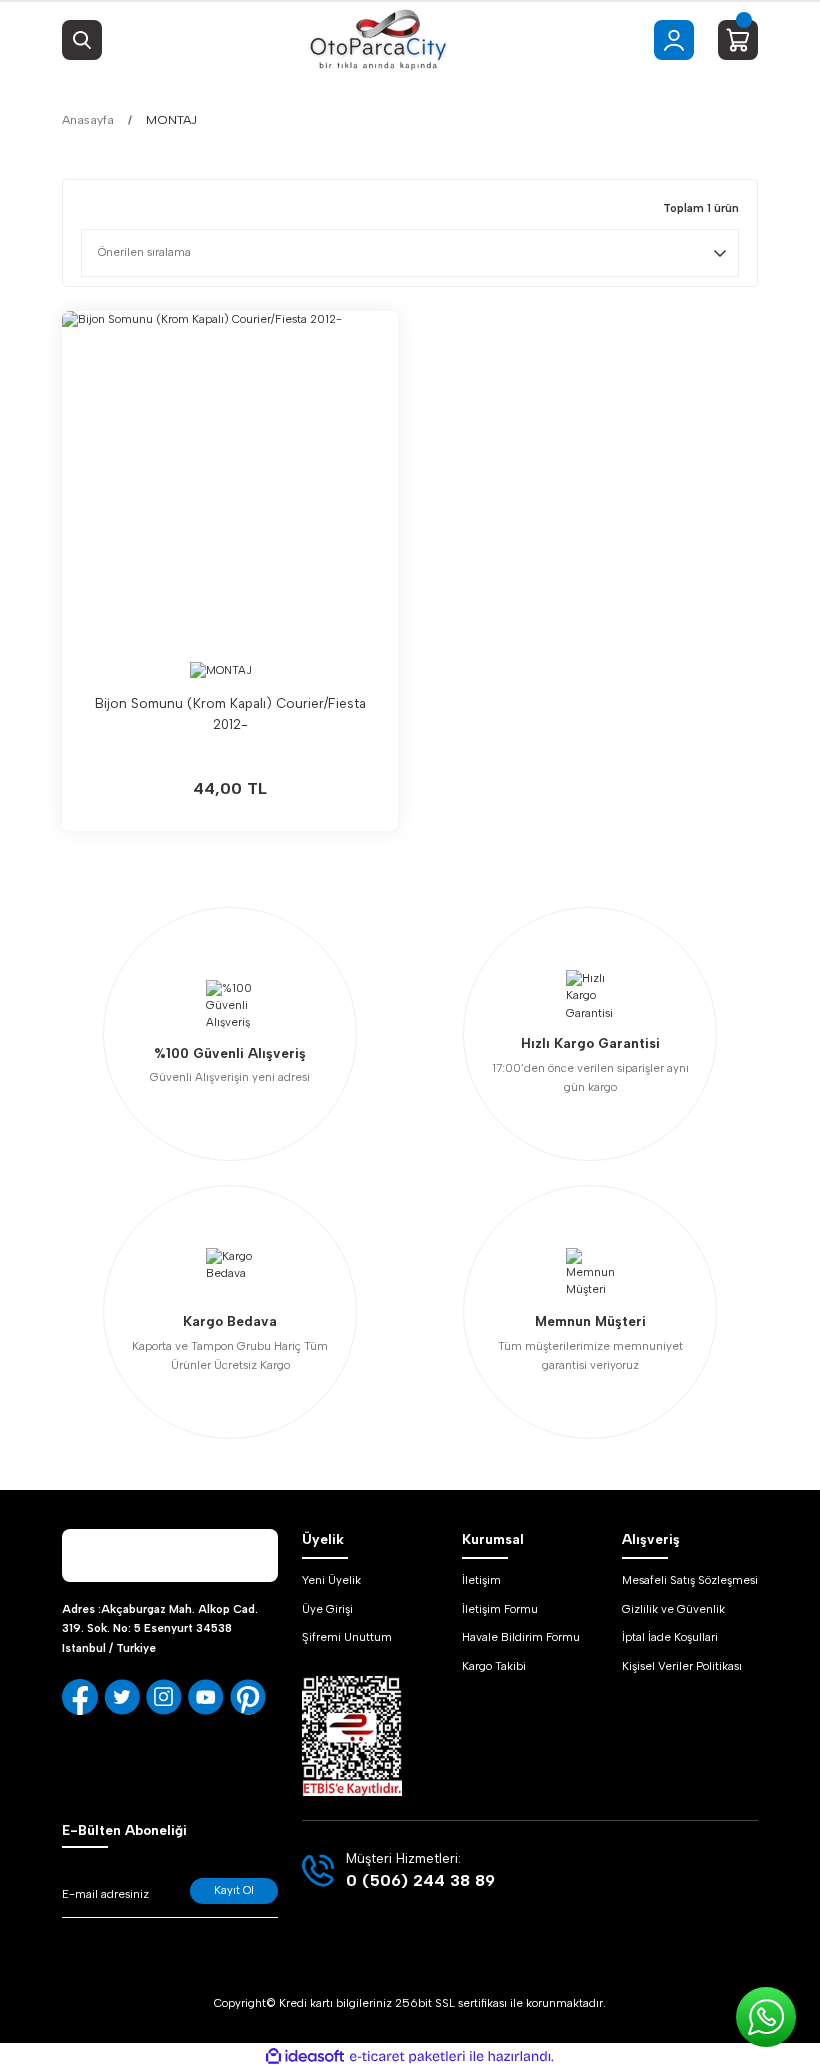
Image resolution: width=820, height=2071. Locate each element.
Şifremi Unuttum (347, 1637)
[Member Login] (674, 40)
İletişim (481, 1580)
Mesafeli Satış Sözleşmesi (690, 1580)
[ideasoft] (305, 2057)
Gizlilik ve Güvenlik (673, 1609)
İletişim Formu (500, 1609)
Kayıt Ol (234, 1890)
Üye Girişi (327, 1609)
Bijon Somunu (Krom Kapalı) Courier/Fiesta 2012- (230, 713)
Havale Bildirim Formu (521, 1637)
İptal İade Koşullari (670, 1637)
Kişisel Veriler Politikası (682, 1666)
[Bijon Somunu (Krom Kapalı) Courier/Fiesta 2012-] (230, 479)
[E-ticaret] (407, 2056)
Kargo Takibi (494, 1666)
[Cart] (738, 40)
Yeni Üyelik (331, 1580)
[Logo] (378, 40)
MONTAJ (171, 119)
